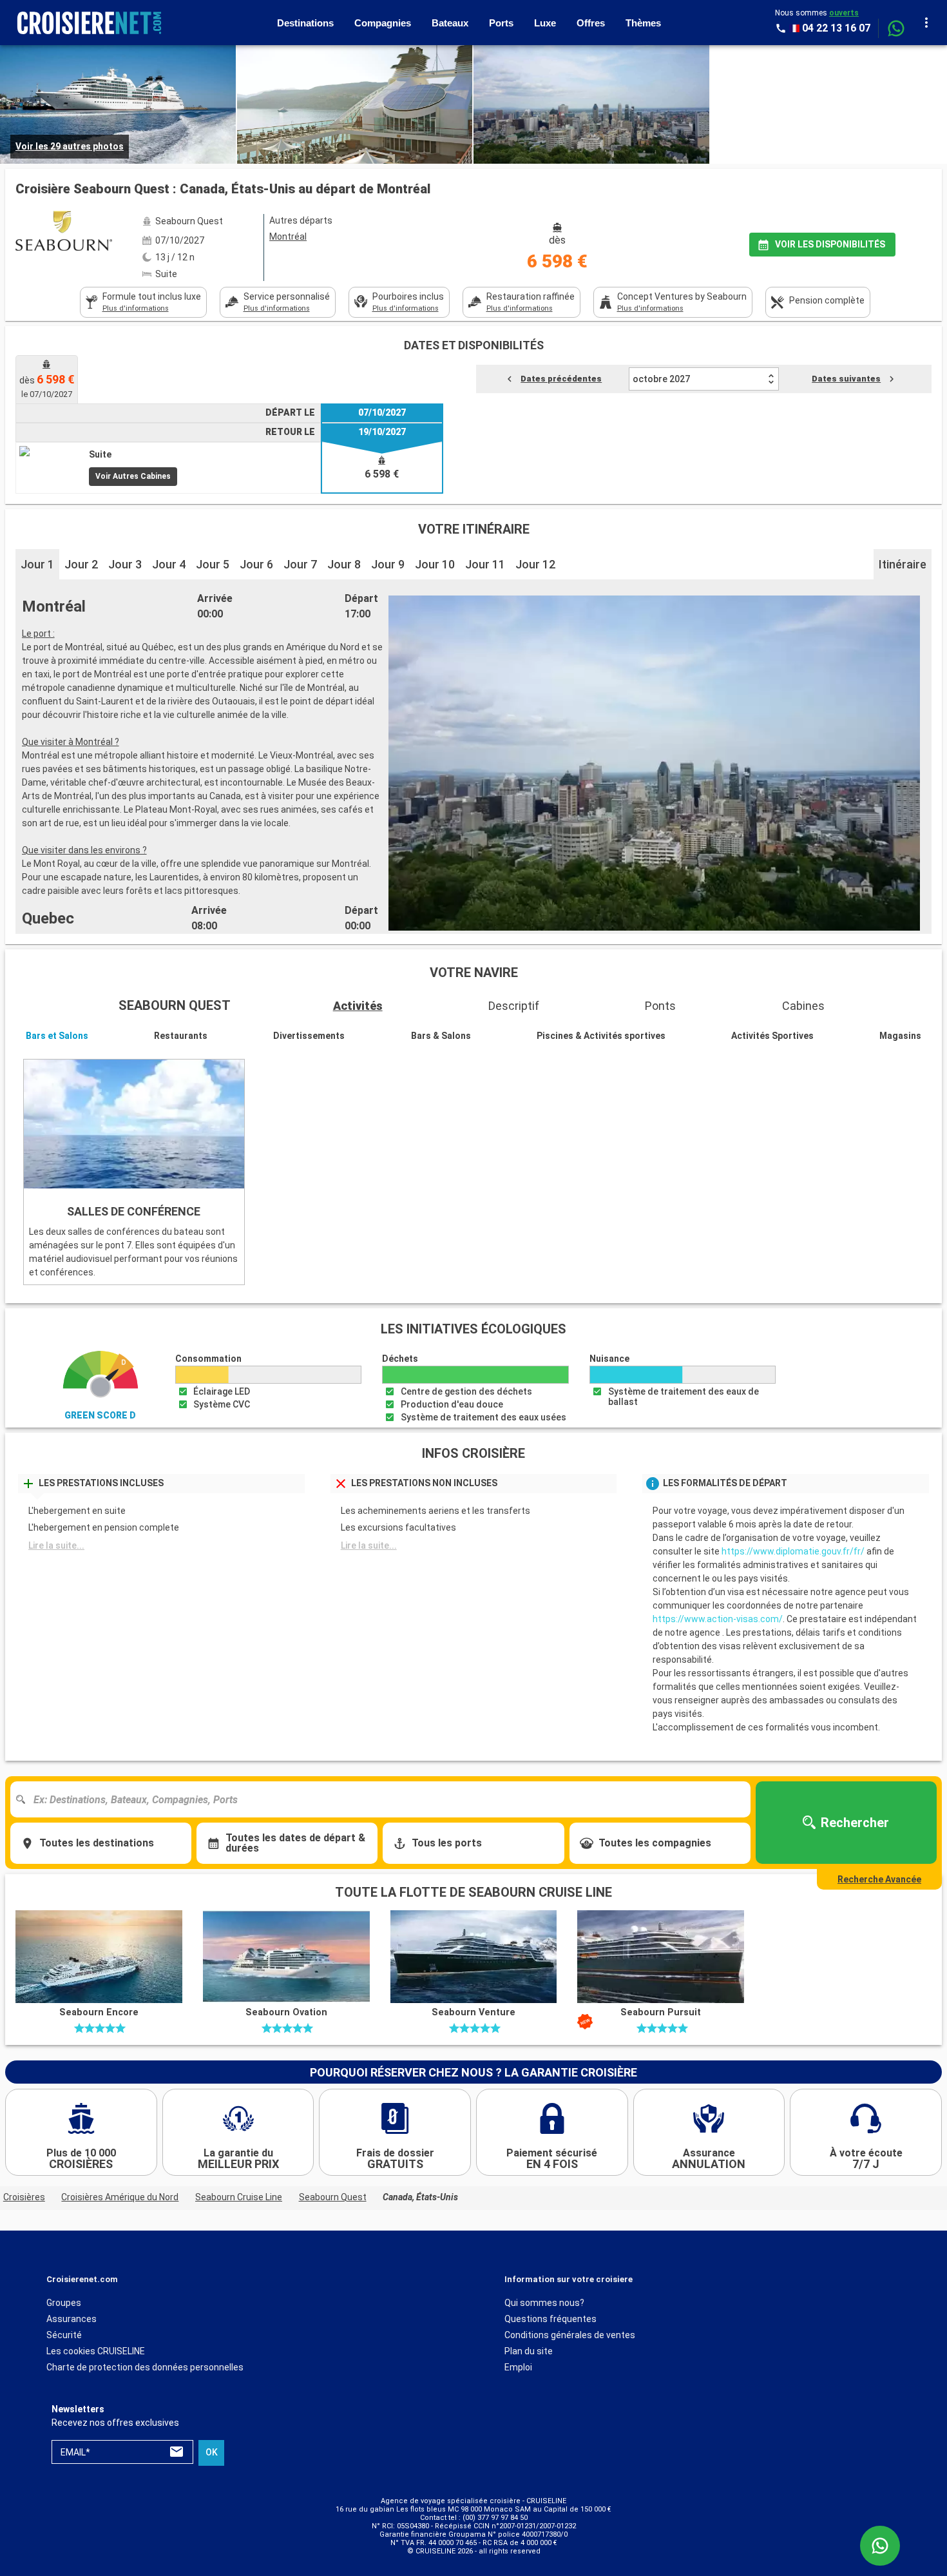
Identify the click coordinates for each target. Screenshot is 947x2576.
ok (212, 2453)
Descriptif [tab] (514, 1006)
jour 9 (388, 564)
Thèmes (643, 23)
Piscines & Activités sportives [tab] (601, 1036)
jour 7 (300, 564)
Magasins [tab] (900, 1036)
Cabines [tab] (803, 1006)
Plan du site (529, 2351)
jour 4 (169, 564)
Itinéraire (903, 564)
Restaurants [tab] (181, 1036)
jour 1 (37, 564)
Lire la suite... (56, 1545)
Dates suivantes (846, 379)
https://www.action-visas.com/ (718, 1619)
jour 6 (256, 564)
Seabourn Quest (333, 2197)
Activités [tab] (358, 1006)
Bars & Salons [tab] (441, 1036)
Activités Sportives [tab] (772, 1036)
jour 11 (485, 564)
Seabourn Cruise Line (239, 2197)
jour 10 (435, 564)
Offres (591, 23)
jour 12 (535, 564)
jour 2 (81, 564)
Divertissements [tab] (309, 1036)
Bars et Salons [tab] (57, 1036)
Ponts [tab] (660, 1006)
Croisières (24, 2197)
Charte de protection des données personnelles (145, 2367)
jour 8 (344, 564)
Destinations (305, 23)
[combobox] (385, 1799)
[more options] (926, 23)
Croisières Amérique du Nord (120, 2197)
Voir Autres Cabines (133, 476)
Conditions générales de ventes (570, 2335)
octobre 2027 (661, 379)
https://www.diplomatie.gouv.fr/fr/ (793, 1551)
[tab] (143, 302)
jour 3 (125, 564)
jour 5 (213, 564)
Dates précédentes (561, 379)
